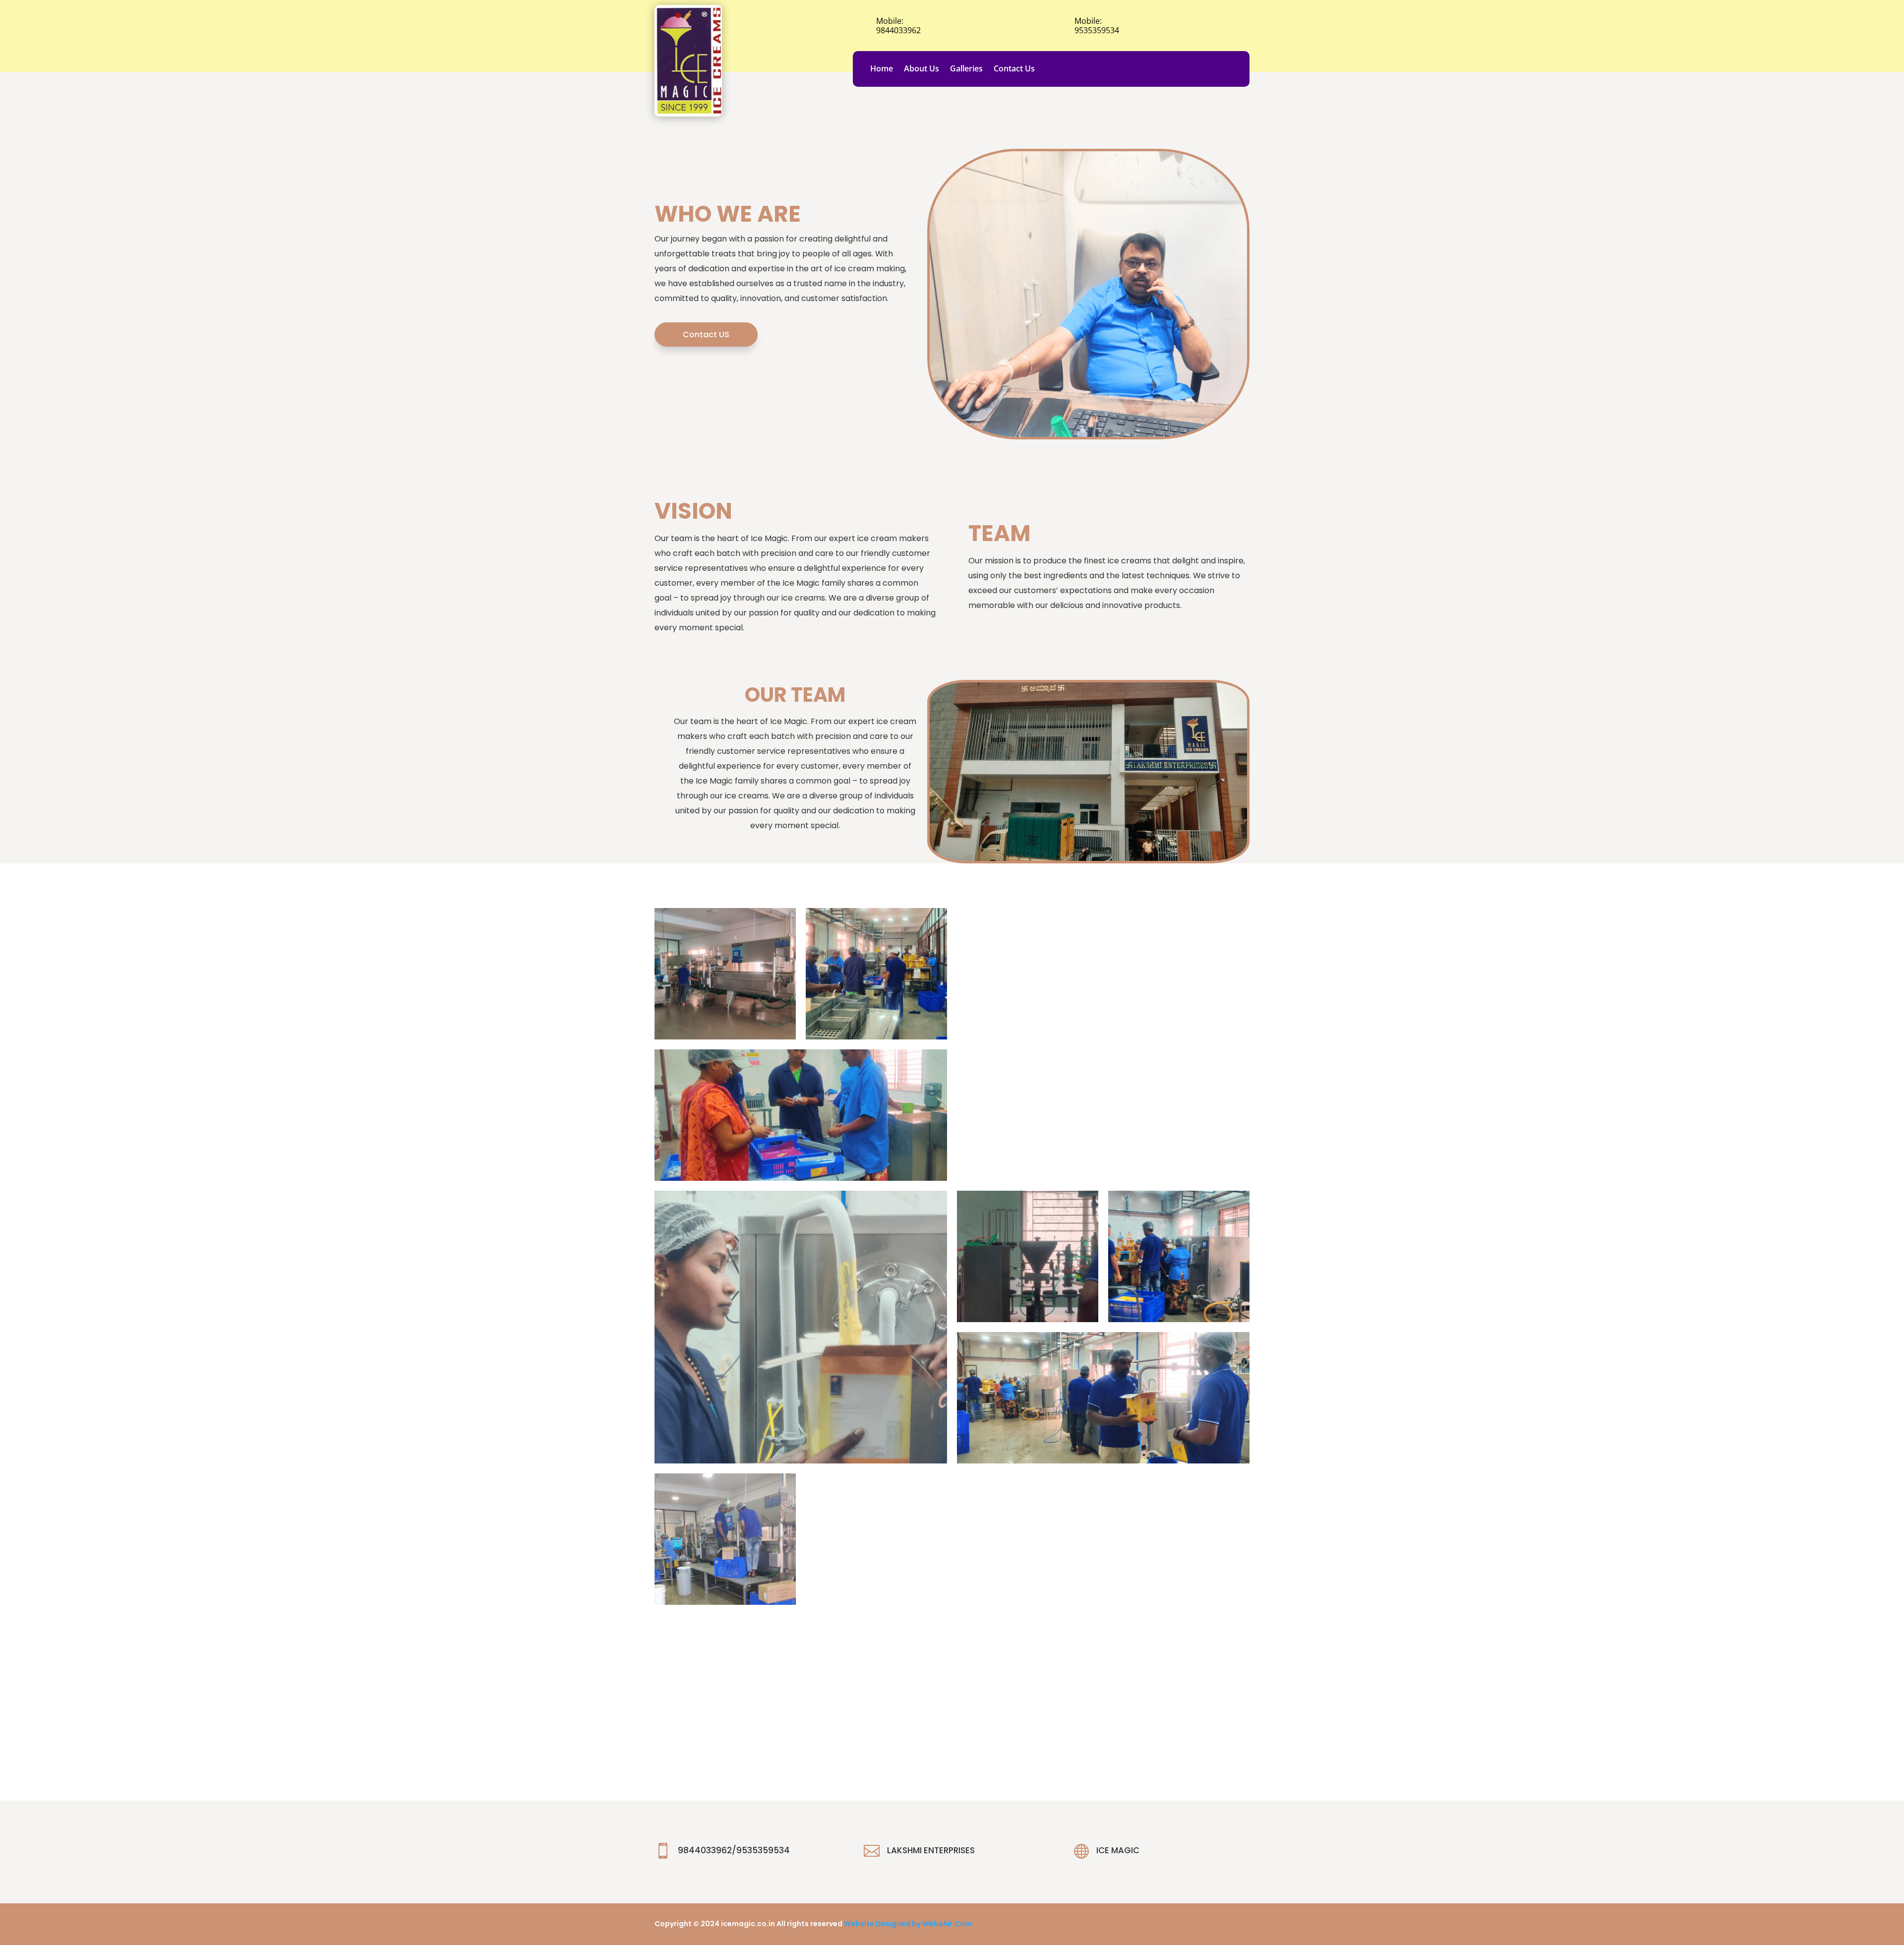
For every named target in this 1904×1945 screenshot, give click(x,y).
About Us (922, 69)
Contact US (706, 334)
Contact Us (1014, 69)
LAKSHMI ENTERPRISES (931, 1850)
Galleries (966, 69)
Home (882, 69)
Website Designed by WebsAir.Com (908, 1924)
